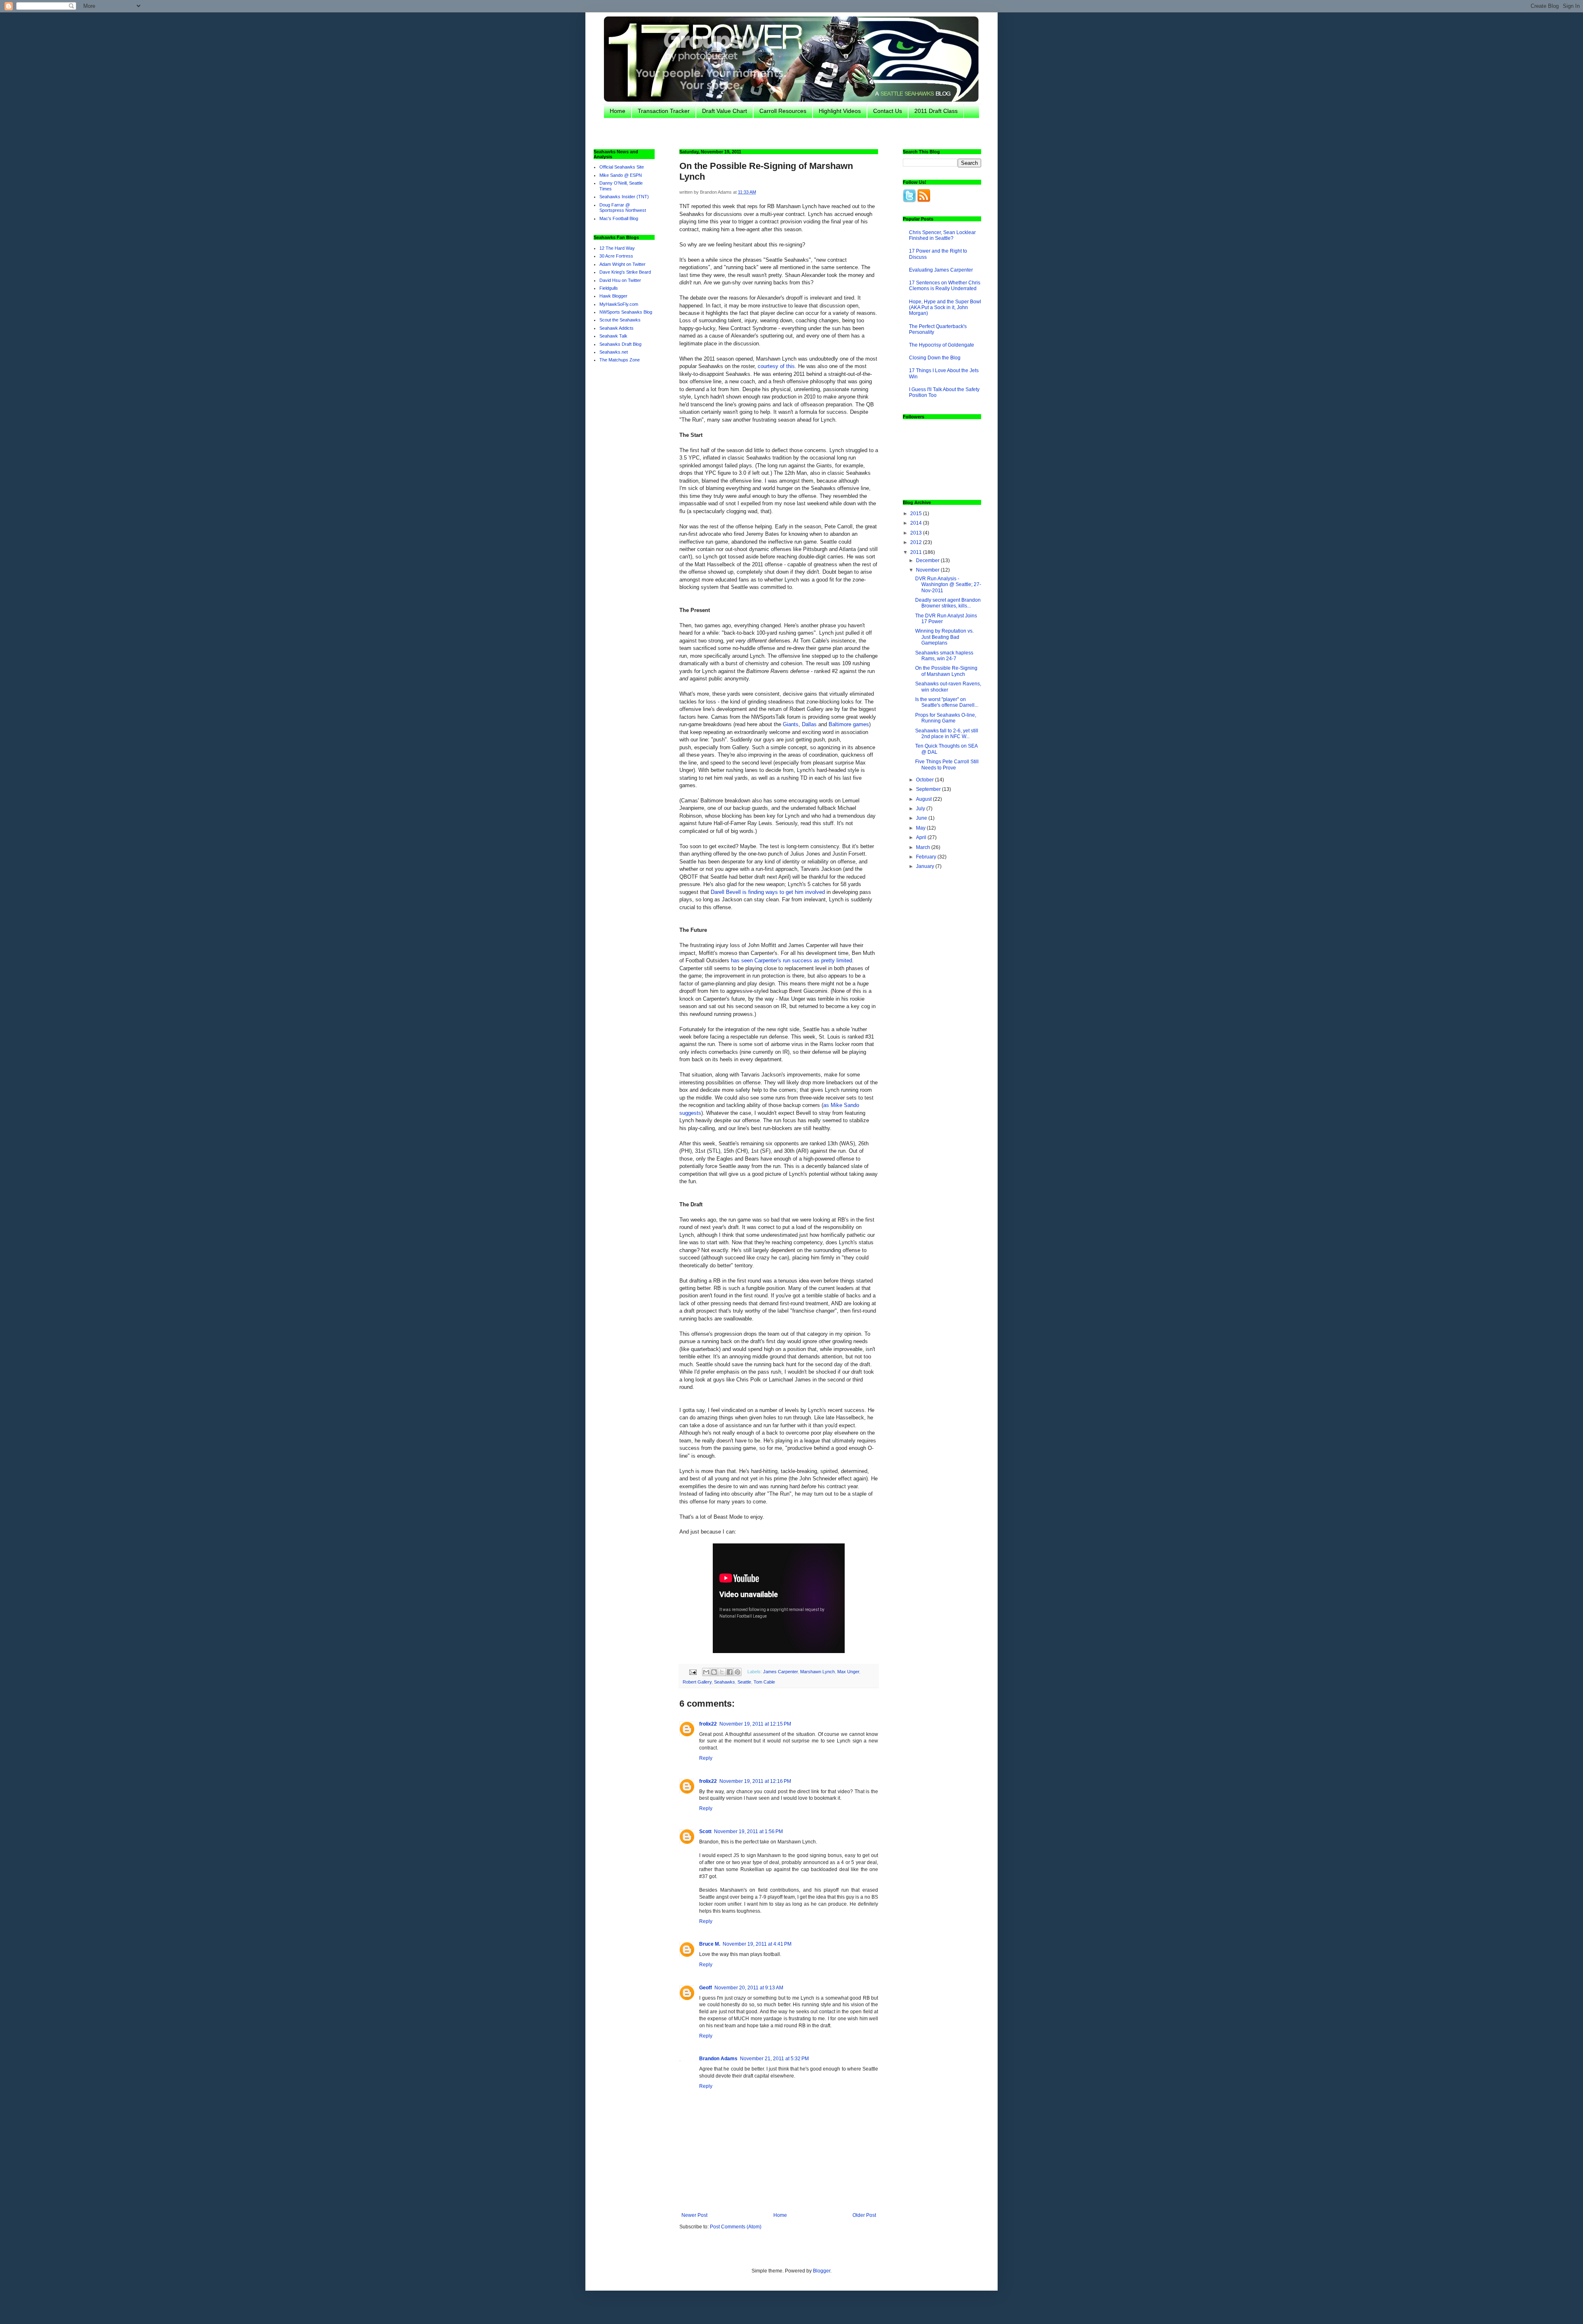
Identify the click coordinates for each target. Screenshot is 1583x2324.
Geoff (706, 1988)
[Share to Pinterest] (737, 1672)
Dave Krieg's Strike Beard (625, 272)
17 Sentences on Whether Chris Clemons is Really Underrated (945, 286)
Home (618, 111)
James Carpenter (780, 1672)
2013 (917, 533)
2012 (917, 542)
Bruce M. (710, 1944)
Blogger (822, 2271)
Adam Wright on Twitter (622, 264)
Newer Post (694, 2215)
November (928, 570)
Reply (706, 1758)
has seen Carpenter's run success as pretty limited (791, 960)
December (928, 560)
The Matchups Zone (620, 360)
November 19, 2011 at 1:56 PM (748, 1832)
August (924, 799)
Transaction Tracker (664, 111)
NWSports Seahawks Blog (626, 312)
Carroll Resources (783, 111)
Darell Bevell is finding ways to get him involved (768, 892)
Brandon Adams (718, 2059)
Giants (791, 724)
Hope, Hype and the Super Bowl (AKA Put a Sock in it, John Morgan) (945, 308)
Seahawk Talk (613, 336)
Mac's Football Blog (619, 218)
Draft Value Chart (725, 111)
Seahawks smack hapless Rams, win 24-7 (944, 656)
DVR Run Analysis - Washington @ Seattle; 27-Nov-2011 (948, 585)
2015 (917, 514)
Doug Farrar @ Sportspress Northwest (623, 208)
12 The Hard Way (617, 248)
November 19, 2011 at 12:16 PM (755, 1781)
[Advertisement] (796, 133)
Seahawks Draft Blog (620, 344)
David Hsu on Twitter (620, 280)
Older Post (864, 2215)
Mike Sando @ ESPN (621, 175)
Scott (705, 1832)
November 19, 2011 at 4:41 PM (757, 1944)
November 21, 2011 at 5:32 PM (774, 2059)
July (921, 809)
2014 (917, 523)
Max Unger (848, 1672)
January (926, 866)
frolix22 (708, 1724)
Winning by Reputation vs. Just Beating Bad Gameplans (944, 637)
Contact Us (888, 111)
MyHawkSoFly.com (619, 304)
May (921, 828)
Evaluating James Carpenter (941, 270)
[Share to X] (722, 1672)
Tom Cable (764, 1682)
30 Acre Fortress (616, 256)
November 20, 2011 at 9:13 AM (749, 1988)
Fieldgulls (609, 288)
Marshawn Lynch (817, 1672)
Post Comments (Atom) (736, 2227)
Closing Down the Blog (935, 358)
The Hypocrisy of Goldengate (942, 345)
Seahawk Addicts (617, 328)
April (922, 837)
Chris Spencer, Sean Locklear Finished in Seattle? (942, 235)
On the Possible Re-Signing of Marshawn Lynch (946, 671)
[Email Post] (693, 1672)
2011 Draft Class (936, 111)
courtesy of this (776, 366)
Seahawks (725, 1682)
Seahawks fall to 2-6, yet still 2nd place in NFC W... (947, 734)
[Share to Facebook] (730, 1672)
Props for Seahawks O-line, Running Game (946, 718)
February (927, 857)
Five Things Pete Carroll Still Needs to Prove (947, 765)
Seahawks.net (614, 352)
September (929, 789)
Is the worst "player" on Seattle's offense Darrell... (947, 702)
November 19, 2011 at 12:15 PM (755, 1724)
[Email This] (706, 1672)
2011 (917, 552)
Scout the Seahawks (620, 320)
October (925, 780)
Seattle (744, 1682)
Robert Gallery (697, 1682)
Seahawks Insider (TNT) (624, 197)
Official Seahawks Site (622, 167)
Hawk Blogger (613, 296)
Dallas (809, 724)
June (922, 818)
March (924, 847)
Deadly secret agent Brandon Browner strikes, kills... (948, 603)
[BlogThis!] (714, 1672)
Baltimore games (849, 724)
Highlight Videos (840, 111)
